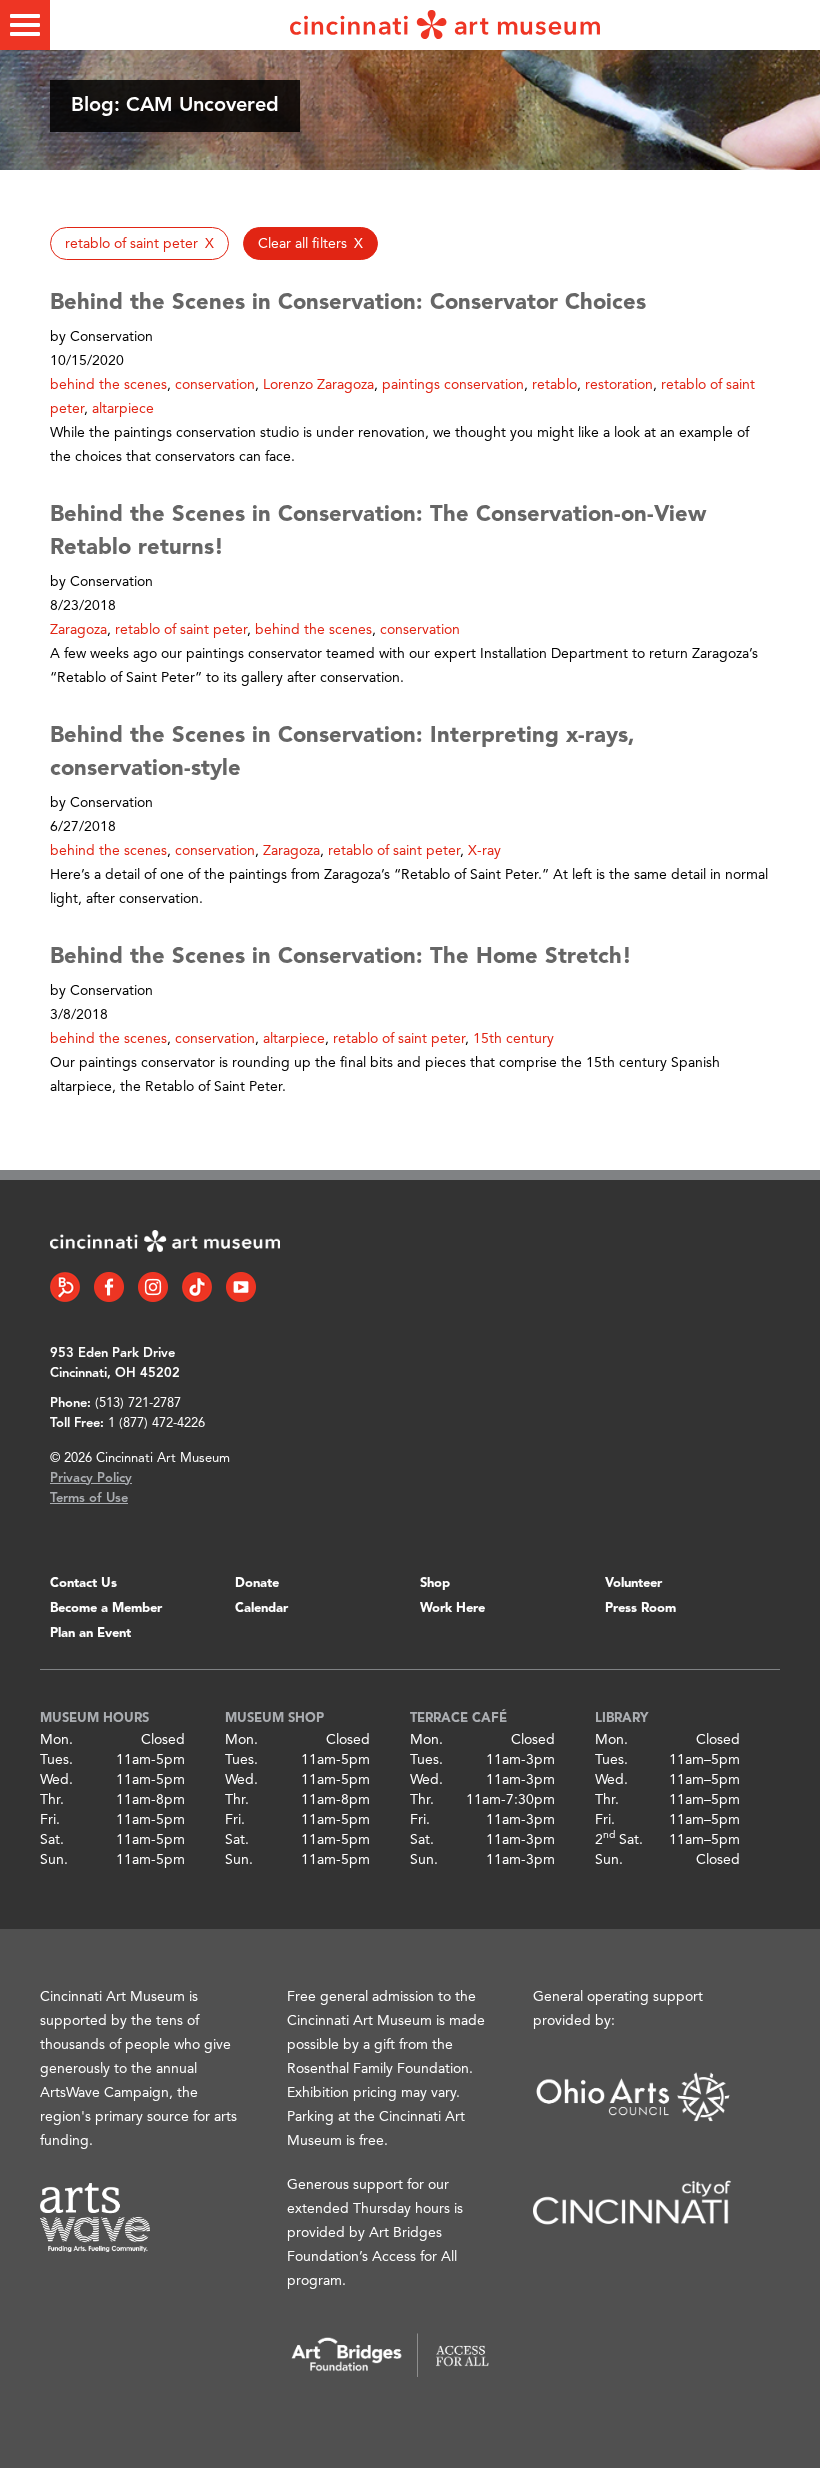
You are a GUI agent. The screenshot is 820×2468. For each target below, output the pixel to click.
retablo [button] (554, 385)
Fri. (50, 1820)
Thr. (52, 1800)
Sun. (54, 1860)
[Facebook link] (109, 1287)
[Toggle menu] (25, 25)
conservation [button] (215, 385)
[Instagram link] (153, 1287)
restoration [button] (619, 385)
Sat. (52, 1840)
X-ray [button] (484, 851)
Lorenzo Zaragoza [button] (318, 385)
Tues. (56, 1760)
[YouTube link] (241, 1287)
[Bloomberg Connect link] (65, 1287)
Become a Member (106, 1608)
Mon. (56, 1740)
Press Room (640, 1608)
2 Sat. (619, 1840)
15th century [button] (513, 1039)
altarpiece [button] (123, 409)
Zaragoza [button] (78, 630)
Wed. (56, 1780)
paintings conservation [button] (453, 385)
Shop (435, 1583)
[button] (139, 243)
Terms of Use (89, 1498)
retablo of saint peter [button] (181, 630)
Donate (257, 1583)
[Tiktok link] (197, 1287)
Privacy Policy (91, 1478)
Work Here (452, 1608)
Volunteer (633, 1583)
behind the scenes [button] (108, 385)
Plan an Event (90, 1633)
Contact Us (83, 1583)
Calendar (261, 1608)
